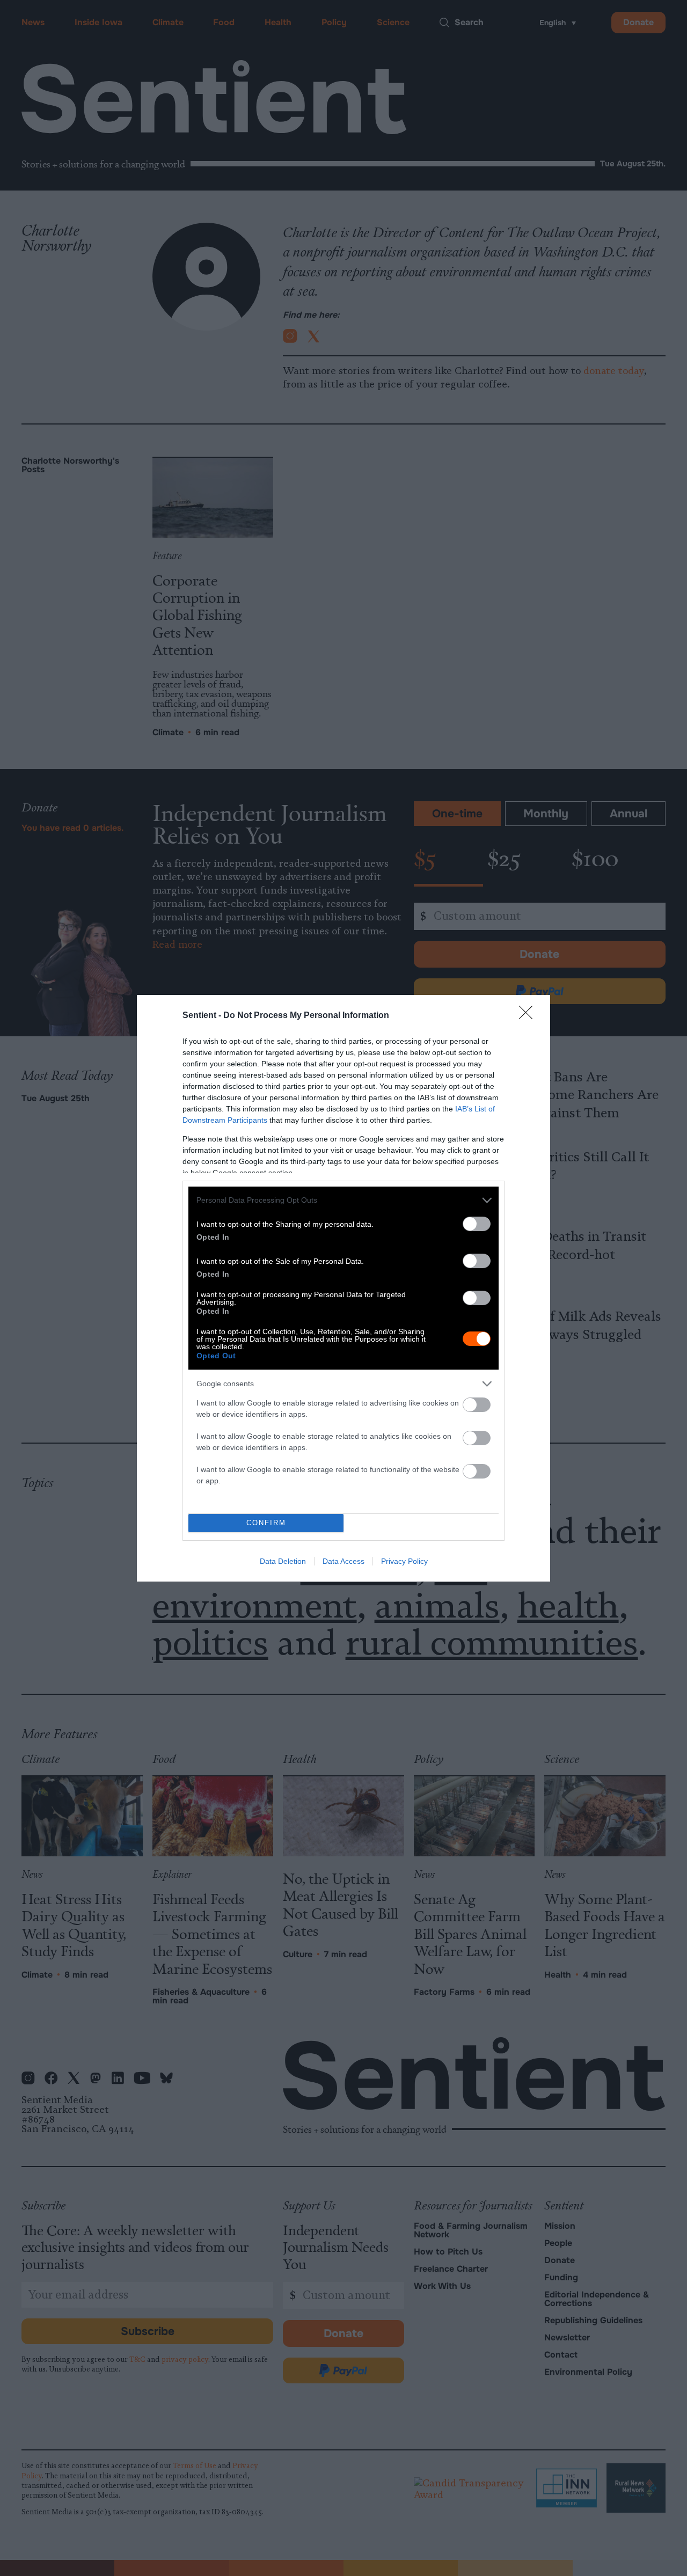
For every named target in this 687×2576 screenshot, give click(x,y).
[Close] (529, 1016)
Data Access (343, 1561)
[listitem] (343, 1200)
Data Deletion (283, 1561)
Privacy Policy (404, 1561)
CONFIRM (266, 1523)
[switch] (477, 1224)
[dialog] (343, 1288)
